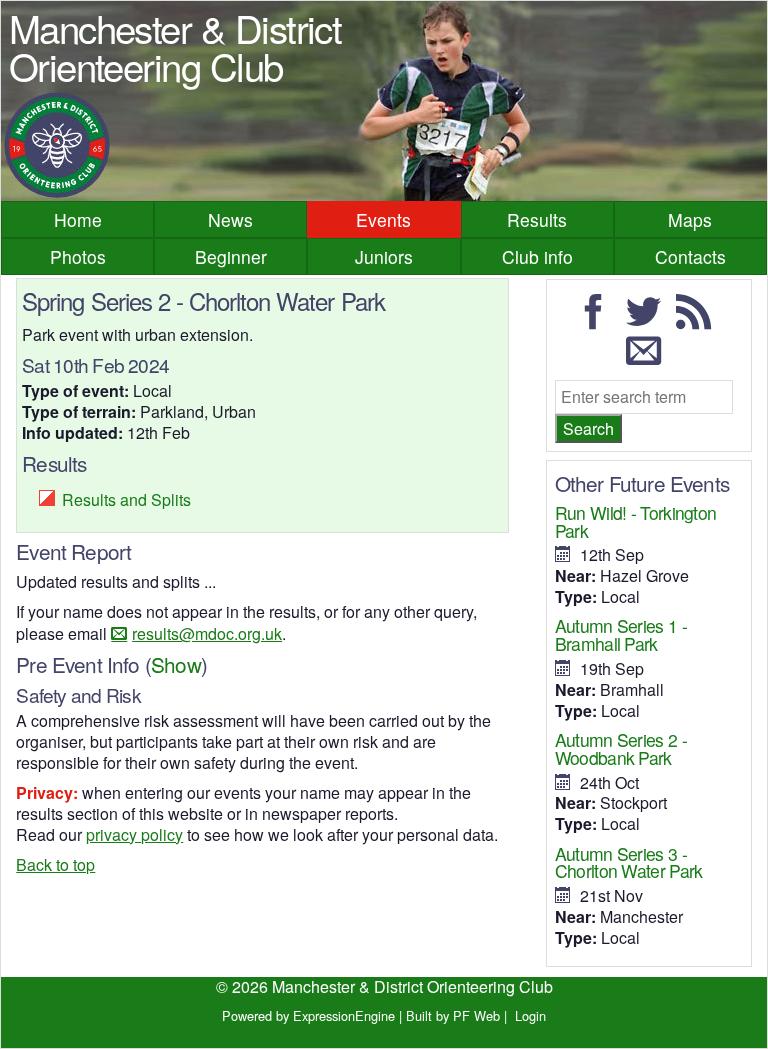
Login (530, 1015)
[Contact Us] (649, 358)
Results (537, 219)
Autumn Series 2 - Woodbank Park (621, 748)
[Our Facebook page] (599, 320)
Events (383, 219)
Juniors (384, 256)
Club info (537, 256)
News (230, 219)
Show (176, 664)
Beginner (231, 256)
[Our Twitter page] (649, 320)
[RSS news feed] (699, 320)
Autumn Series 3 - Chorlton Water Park (629, 862)
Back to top (55, 864)
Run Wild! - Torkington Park (636, 521)
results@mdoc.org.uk (207, 633)
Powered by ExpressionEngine (308, 1015)
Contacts (690, 256)
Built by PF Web (453, 1015)
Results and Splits (126, 499)
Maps (690, 219)
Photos (78, 256)
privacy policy (134, 834)
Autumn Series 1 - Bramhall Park (621, 634)
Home (78, 219)
